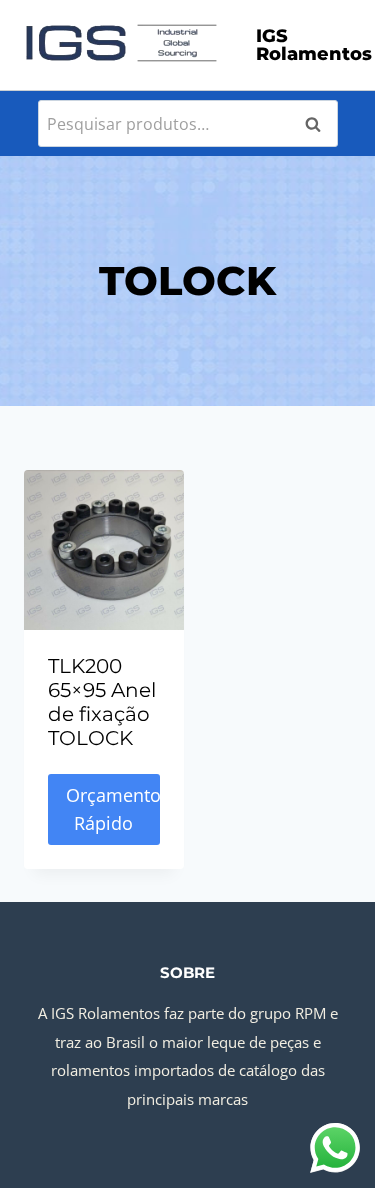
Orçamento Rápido (113, 809)
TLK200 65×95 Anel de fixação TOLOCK (102, 702)
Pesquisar (319, 124)
